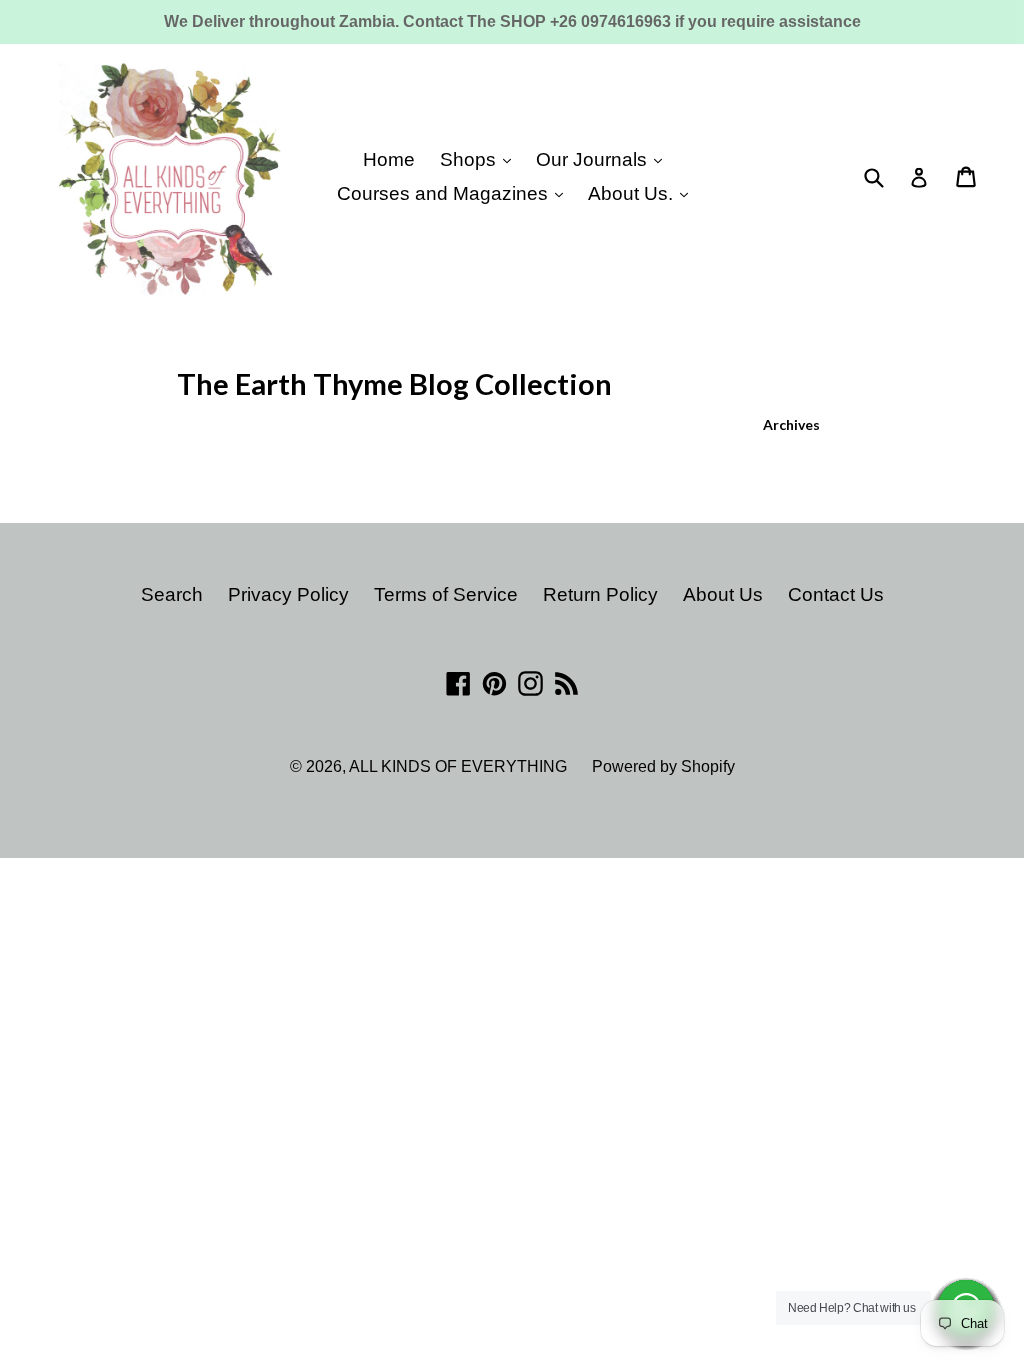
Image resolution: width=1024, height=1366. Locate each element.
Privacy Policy (288, 594)
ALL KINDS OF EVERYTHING (458, 766)
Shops (470, 159)
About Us (723, 594)
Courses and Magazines (445, 193)
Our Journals (594, 159)
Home (389, 159)
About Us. (633, 193)
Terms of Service (446, 594)
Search (172, 594)
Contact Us (836, 594)
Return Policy (600, 594)
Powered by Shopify (663, 766)
